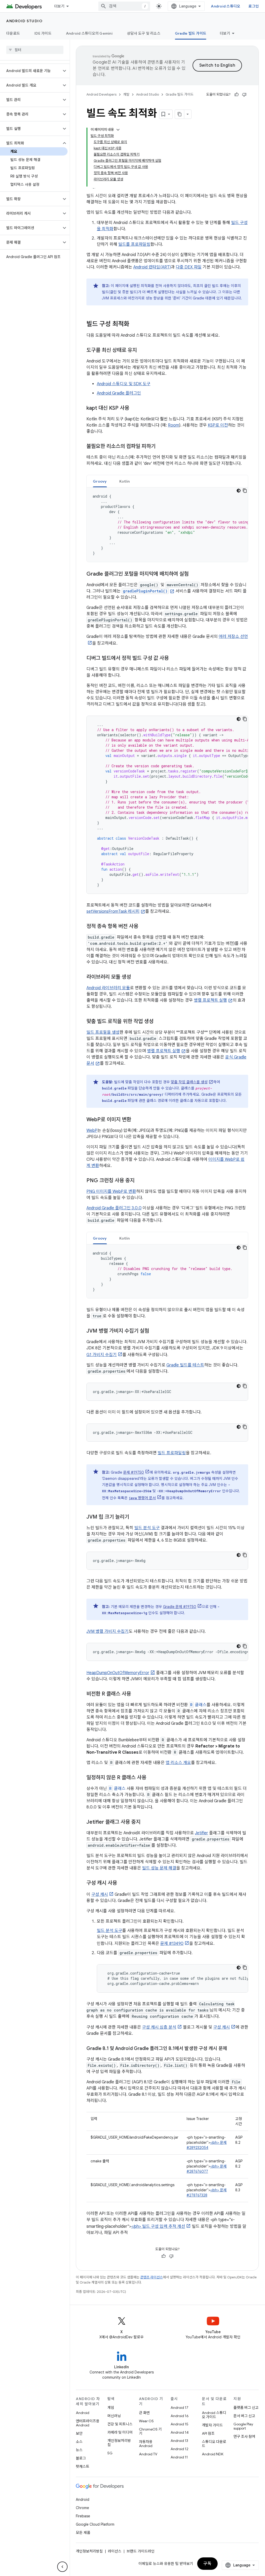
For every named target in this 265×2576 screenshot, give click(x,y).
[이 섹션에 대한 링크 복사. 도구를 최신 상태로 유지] (143, 351)
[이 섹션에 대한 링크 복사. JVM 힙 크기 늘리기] (134, 1517)
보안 (79, 2433)
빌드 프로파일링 (172, 1453)
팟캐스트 (83, 2466)
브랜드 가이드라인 (141, 2551)
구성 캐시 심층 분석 (159, 2027)
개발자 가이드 (212, 2425)
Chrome (82, 2508)
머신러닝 (114, 2416)
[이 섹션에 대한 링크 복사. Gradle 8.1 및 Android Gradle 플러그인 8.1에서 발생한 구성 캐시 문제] (232, 2049)
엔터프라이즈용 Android (88, 2423)
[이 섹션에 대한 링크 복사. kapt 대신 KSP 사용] (136, 408)
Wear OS (146, 2421)
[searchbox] (35, 50)
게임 (111, 2408)
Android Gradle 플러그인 (119, 393)
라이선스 (115, 2551)
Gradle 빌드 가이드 (191, 33)
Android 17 (179, 2408)
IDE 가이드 (43, 33)
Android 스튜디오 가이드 (214, 2415)
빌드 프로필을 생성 (103, 1032)
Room (174, 425)
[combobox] (124, 6)
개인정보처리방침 (119, 2443)
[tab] (100, 481)
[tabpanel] (167, 525)
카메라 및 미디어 (120, 2432)
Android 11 (179, 2457)
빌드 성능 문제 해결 (159, 1868)
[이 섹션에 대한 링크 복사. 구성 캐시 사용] (122, 1883)
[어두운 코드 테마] (239, 491)
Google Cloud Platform (95, 2524)
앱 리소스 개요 (178, 1763)
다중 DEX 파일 (189, 267)
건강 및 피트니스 (120, 2424)
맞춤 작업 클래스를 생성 (189, 1082)
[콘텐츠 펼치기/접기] (118, 130)
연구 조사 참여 (244, 2436)
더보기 (59, 6)
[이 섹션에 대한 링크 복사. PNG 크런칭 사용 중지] (140, 1181)
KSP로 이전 (218, 425)
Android (83, 2413)
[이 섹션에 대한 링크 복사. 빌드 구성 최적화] (135, 324)
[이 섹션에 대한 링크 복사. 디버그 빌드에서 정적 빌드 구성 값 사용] (174, 659)
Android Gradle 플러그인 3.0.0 (114, 1208)
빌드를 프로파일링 (134, 244)
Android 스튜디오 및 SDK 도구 (124, 384)
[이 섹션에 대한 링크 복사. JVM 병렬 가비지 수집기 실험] (154, 1331)
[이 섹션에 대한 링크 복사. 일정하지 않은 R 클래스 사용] (151, 1778)
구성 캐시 (100, 1894)
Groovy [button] (100, 481)
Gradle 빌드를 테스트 (185, 1365)
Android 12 (179, 2449)
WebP (92, 1131)
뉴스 (79, 2450)
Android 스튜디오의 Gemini (89, 33)
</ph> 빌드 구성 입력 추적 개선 (158, 2226)
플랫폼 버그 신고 (246, 2408)
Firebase (83, 2516)
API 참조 (208, 2433)
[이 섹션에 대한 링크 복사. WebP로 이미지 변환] (138, 1120)
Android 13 (179, 2441)
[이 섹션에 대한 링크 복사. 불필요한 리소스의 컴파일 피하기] (161, 447)
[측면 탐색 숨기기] (62, 2567)
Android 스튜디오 (226, 6)
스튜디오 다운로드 (214, 2444)
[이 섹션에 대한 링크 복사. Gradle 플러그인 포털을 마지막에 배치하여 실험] (195, 574)
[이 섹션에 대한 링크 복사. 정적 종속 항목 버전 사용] (145, 927)
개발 (126, 94)
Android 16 (180, 2416)
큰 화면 (144, 2413)
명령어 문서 (142, 1498)
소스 (79, 2442)
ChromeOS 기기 (150, 2431)
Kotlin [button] (125, 481)
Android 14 (180, 2432)
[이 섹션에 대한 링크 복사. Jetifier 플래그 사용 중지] (146, 1822)
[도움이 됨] (237, 95)
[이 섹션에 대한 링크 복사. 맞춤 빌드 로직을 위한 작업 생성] (159, 1022)
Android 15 (179, 2424)
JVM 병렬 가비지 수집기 (108, 1631)
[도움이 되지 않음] (244, 95)
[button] (31, 71)
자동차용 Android (146, 2444)
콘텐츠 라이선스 (152, 2277)
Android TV (148, 2454)
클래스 (198, 1705)
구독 (207, 2564)
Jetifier (201, 1833)
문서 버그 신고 (244, 2416)
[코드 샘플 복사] (245, 491)
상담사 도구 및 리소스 (144, 33)
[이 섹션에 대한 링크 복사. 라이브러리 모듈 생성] (137, 977)
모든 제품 (83, 2533)
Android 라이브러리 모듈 (108, 988)
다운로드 (13, 33)
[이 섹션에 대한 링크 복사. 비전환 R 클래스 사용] (136, 1694)
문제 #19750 (134, 1472)
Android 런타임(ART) (152, 267)
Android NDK (213, 2454)
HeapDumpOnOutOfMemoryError (118, 1673)
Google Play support (243, 2426)
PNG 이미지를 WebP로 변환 (111, 1192)
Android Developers (101, 94)
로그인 (254, 6)
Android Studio (24, 21)
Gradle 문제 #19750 (180, 1607)
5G (110, 2453)
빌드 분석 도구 (147, 1528)
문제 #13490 (172, 1944)
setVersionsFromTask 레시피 (113, 911)
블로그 (81, 2458)
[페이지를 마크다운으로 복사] (180, 114)
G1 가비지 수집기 (102, 1355)
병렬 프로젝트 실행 (210, 1000)
